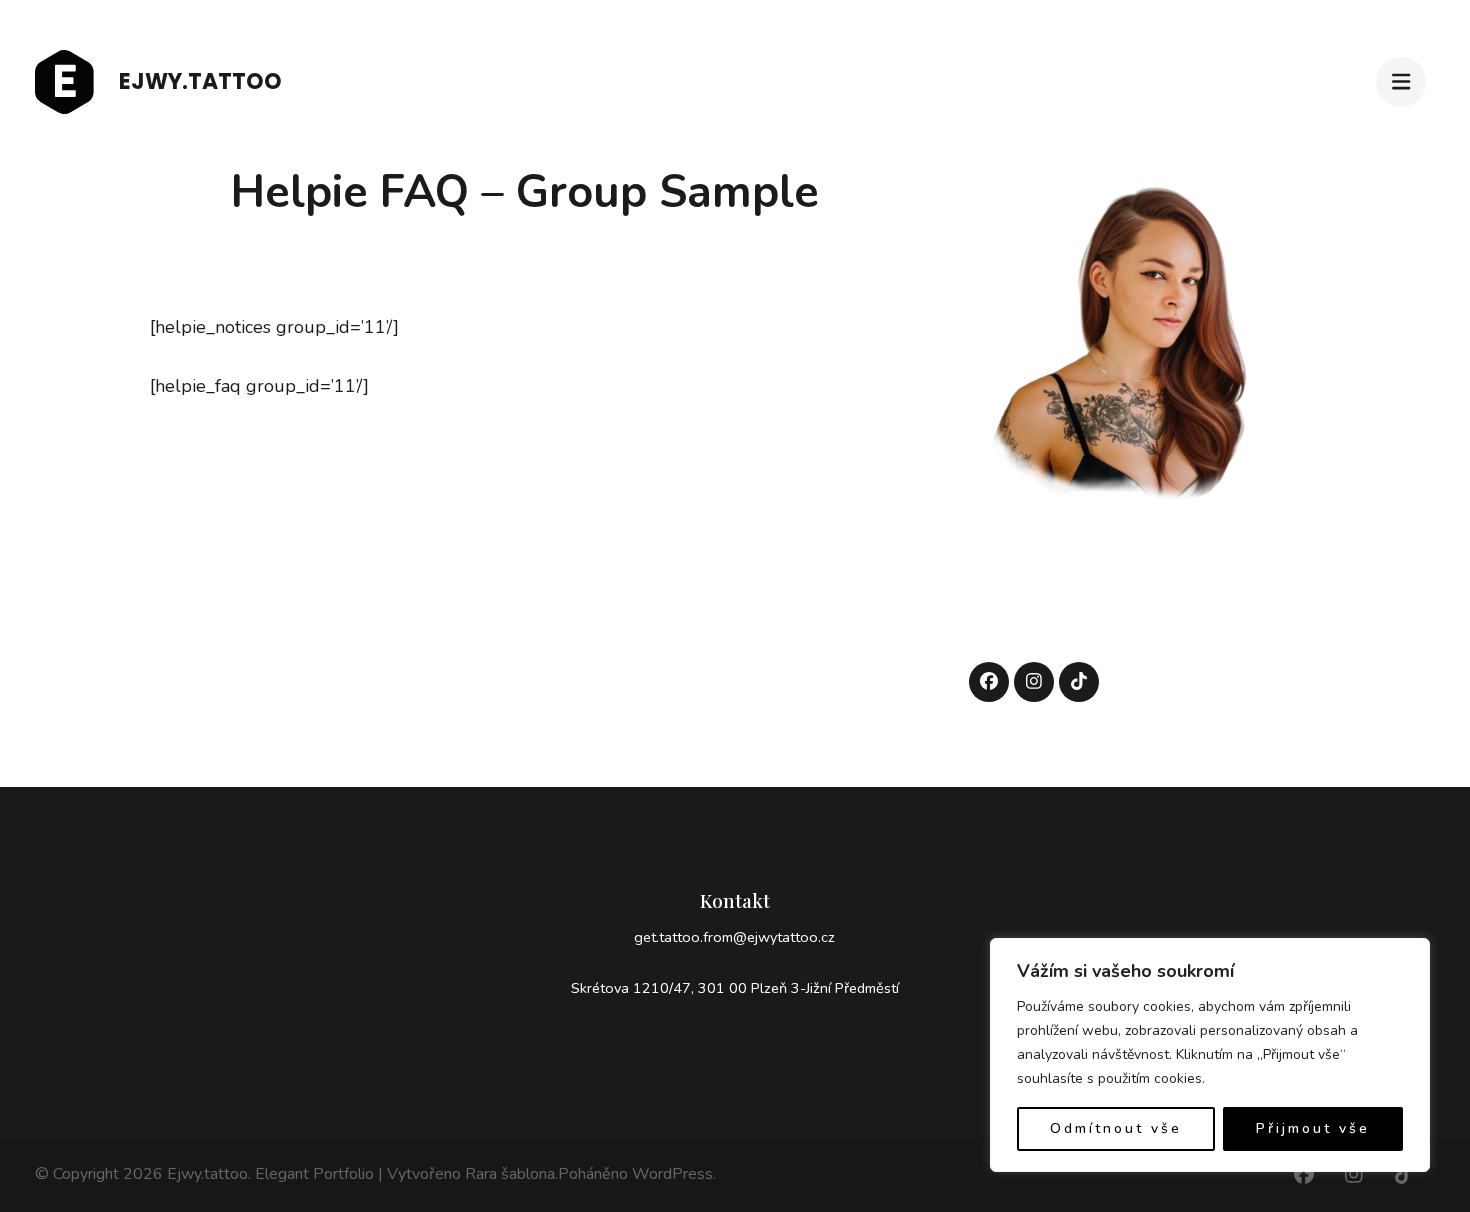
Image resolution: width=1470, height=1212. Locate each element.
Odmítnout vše (1116, 1128)
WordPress (672, 1174)
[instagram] (1034, 682)
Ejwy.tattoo (200, 81)
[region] (1210, 1055)
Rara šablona (510, 1174)
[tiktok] (1079, 682)
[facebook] (989, 682)
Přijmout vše (1313, 1128)
